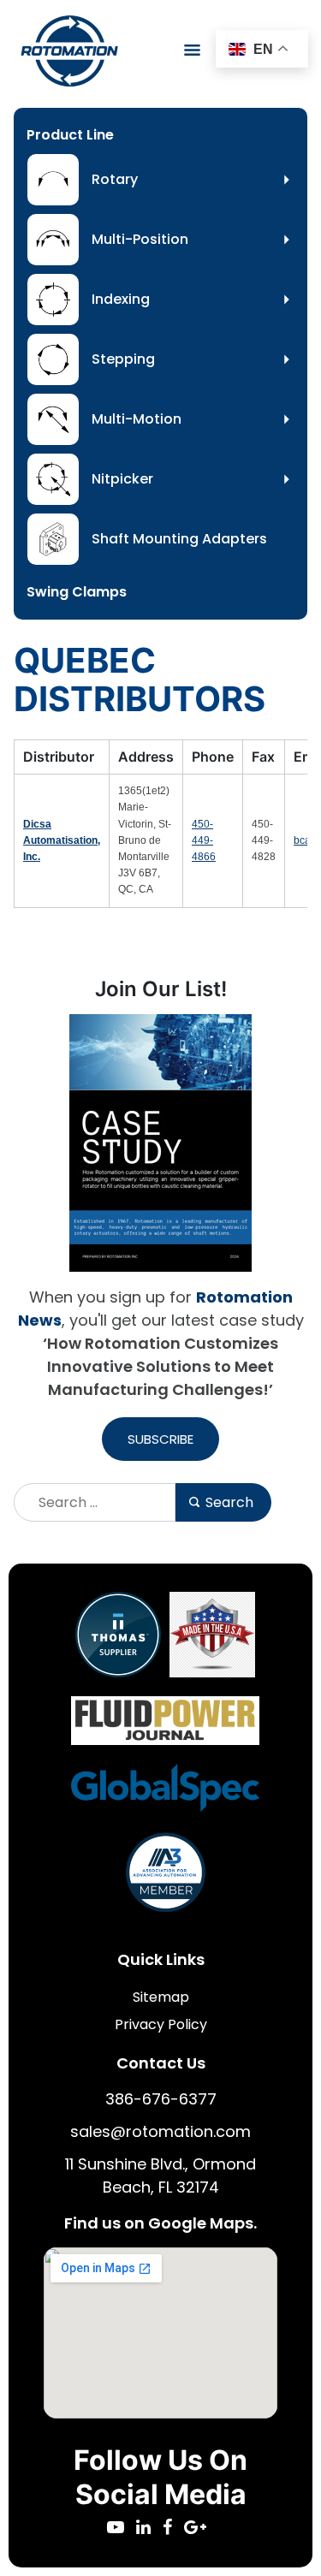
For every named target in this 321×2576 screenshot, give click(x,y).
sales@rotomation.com (160, 2131)
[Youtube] (122, 2529)
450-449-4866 (204, 840)
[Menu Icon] (192, 50)
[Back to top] (261, 2516)
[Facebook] (173, 2529)
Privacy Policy (161, 2024)
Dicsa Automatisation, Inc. (62, 840)
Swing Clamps (77, 592)
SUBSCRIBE (160, 1439)
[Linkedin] (149, 2529)
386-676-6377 (161, 2099)
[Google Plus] (199, 2529)
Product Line (70, 135)
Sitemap (161, 1997)
